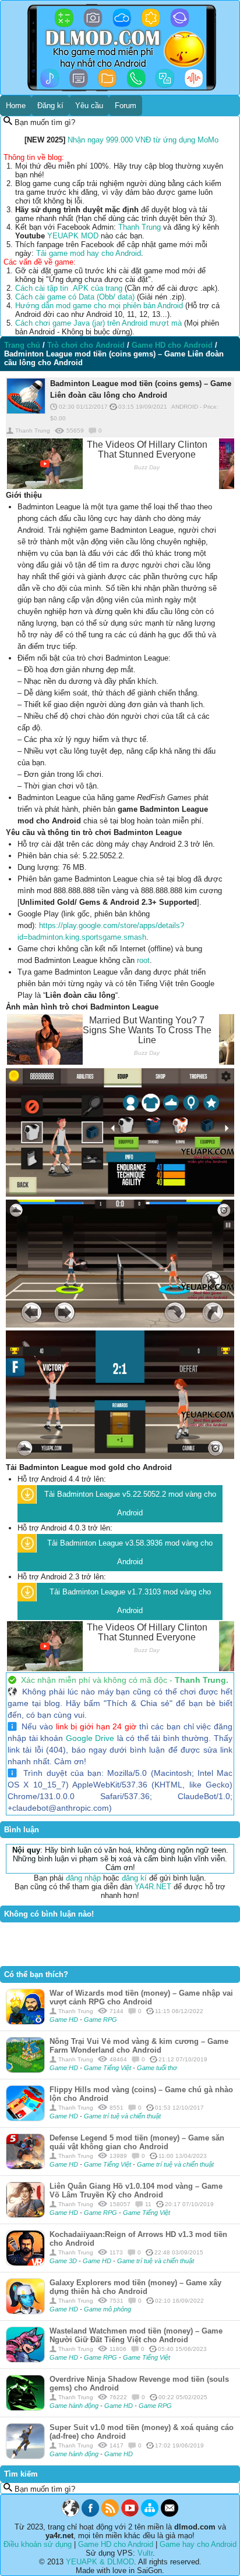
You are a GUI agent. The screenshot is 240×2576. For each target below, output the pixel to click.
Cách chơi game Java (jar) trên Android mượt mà (98, 323)
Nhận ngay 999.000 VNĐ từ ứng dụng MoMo (143, 140)
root (143, 960)
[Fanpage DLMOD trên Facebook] (90, 2514)
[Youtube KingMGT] (130, 2514)
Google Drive (90, 1738)
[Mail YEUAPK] (170, 2514)
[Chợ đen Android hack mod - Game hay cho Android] (70, 2514)
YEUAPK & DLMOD (100, 2562)
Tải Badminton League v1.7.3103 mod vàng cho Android (130, 1601)
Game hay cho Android (198, 2544)
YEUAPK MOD (73, 236)
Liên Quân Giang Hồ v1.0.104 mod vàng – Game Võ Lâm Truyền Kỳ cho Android (136, 2190)
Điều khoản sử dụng (38, 2544)
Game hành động (75, 2406)
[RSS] (110, 2514)
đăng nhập (83, 1878)
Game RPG (100, 2020)
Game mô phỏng (107, 2309)
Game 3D (64, 2261)
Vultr (145, 2553)
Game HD (65, 2020)
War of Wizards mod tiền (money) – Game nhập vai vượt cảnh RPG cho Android (141, 1997)
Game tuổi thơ (157, 2068)
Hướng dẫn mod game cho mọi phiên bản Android (99, 306)
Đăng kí (50, 106)
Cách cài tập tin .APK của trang (69, 288)
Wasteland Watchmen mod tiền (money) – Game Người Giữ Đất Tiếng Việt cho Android (136, 2335)
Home (16, 106)
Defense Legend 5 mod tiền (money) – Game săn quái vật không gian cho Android (137, 2142)
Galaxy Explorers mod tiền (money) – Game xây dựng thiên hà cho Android (135, 2287)
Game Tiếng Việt (108, 2068)
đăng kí (134, 1878)
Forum (126, 106)
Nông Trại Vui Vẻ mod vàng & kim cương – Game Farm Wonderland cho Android (139, 2046)
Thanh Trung (140, 227)
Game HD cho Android (116, 2544)
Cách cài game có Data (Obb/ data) (75, 297)
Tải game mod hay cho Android (89, 253)
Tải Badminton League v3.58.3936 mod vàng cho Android (130, 1552)
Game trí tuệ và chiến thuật (122, 2116)
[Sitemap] (150, 2514)
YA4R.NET (153, 1887)
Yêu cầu (89, 106)
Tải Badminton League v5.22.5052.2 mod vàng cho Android (130, 1503)
